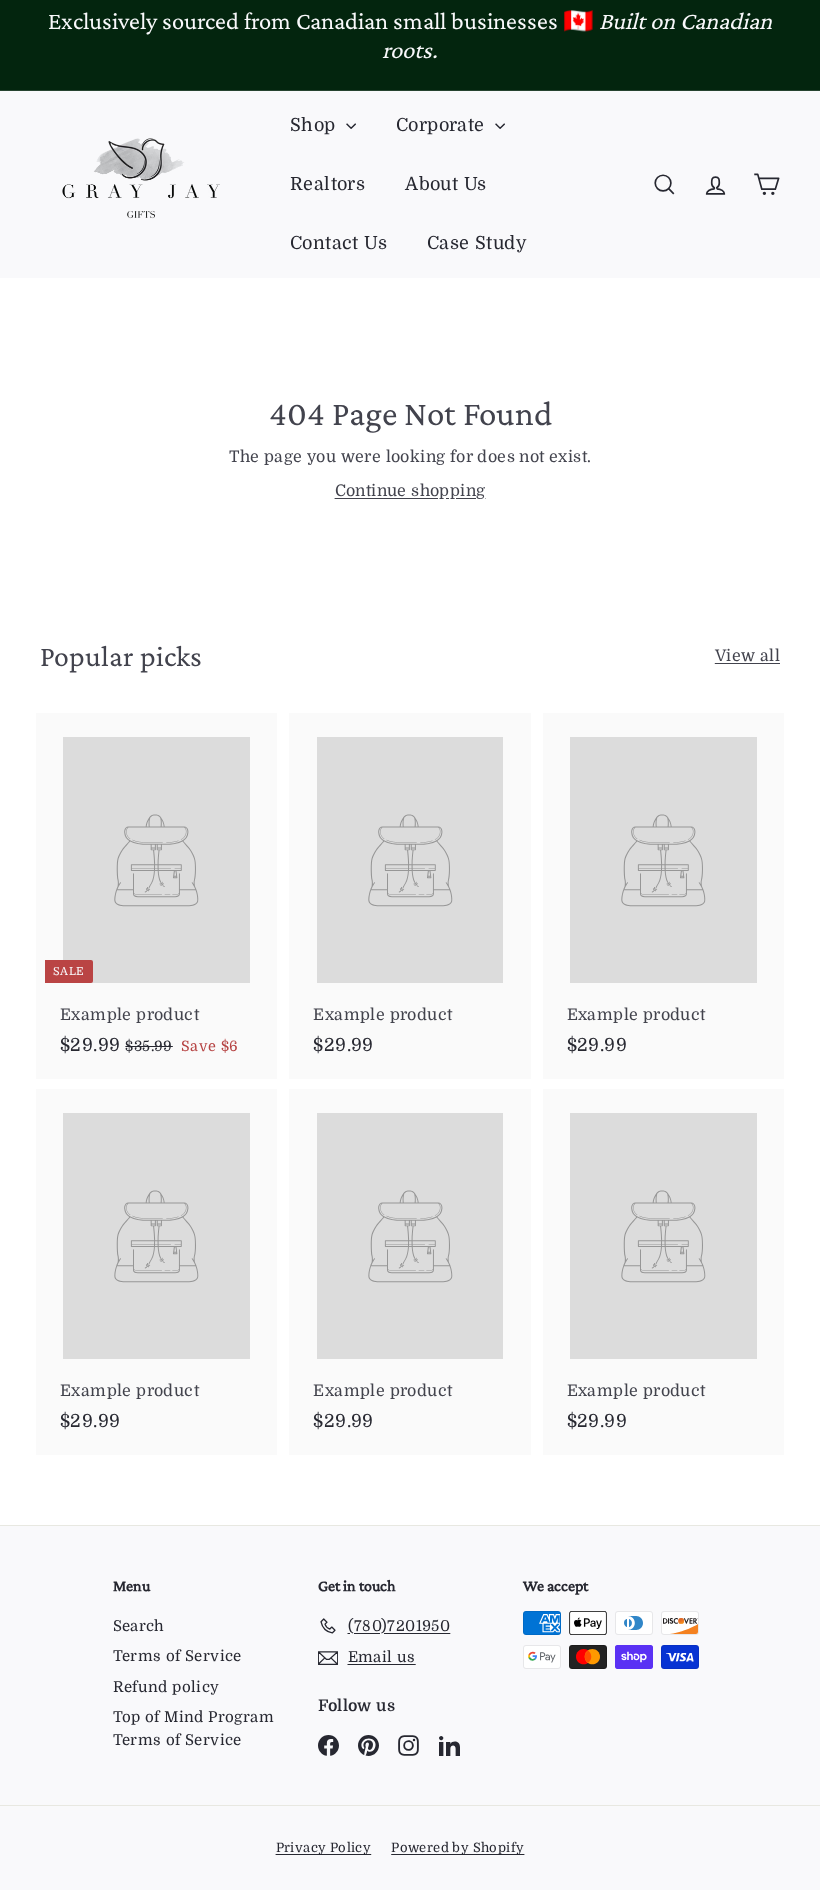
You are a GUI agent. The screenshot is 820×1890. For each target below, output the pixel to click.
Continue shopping (410, 491)
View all (747, 656)
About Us (445, 184)
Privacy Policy (324, 1847)
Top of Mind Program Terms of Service (194, 1728)
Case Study (477, 243)
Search (139, 1626)
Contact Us (338, 243)
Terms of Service (177, 1656)
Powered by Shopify (457, 1847)
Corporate (443, 125)
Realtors (327, 184)
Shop (315, 125)
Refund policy (166, 1687)
